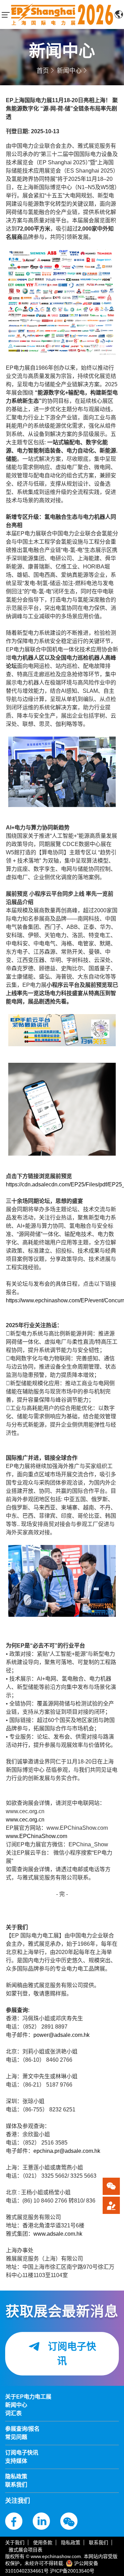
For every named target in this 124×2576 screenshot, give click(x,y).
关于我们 (15, 2543)
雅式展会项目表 (25, 2550)
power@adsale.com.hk (61, 2035)
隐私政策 (71, 2543)
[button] (111, 2205)
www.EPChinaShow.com (37, 1836)
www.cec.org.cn (25, 1820)
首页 (43, 71)
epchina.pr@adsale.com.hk (67, 2151)
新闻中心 (69, 71)
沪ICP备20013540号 (72, 2571)
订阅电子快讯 (71, 2354)
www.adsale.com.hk (58, 2234)
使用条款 (43, 2543)
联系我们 (99, 2543)
